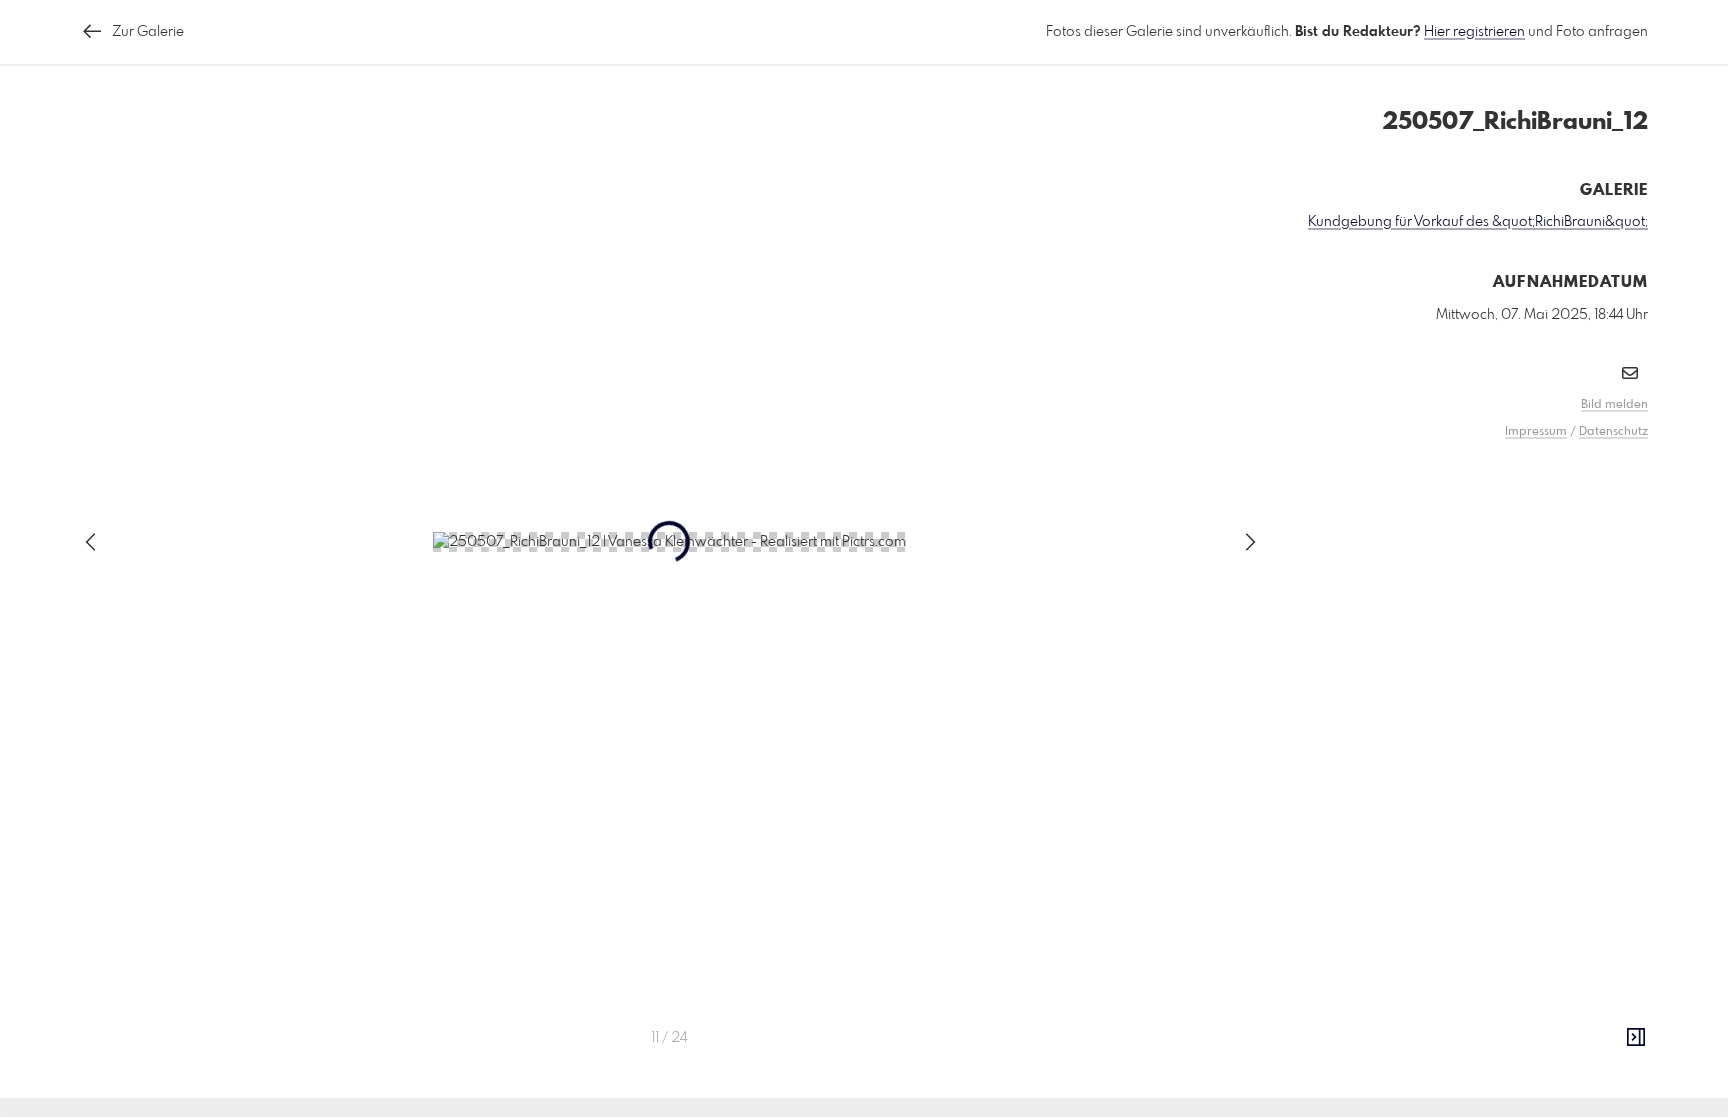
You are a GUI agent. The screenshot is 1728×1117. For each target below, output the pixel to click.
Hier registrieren (1474, 32)
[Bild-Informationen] (1636, 1038)
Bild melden (1614, 405)
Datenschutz (1613, 432)
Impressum (1536, 432)
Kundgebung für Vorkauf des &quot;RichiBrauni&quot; (1478, 222)
